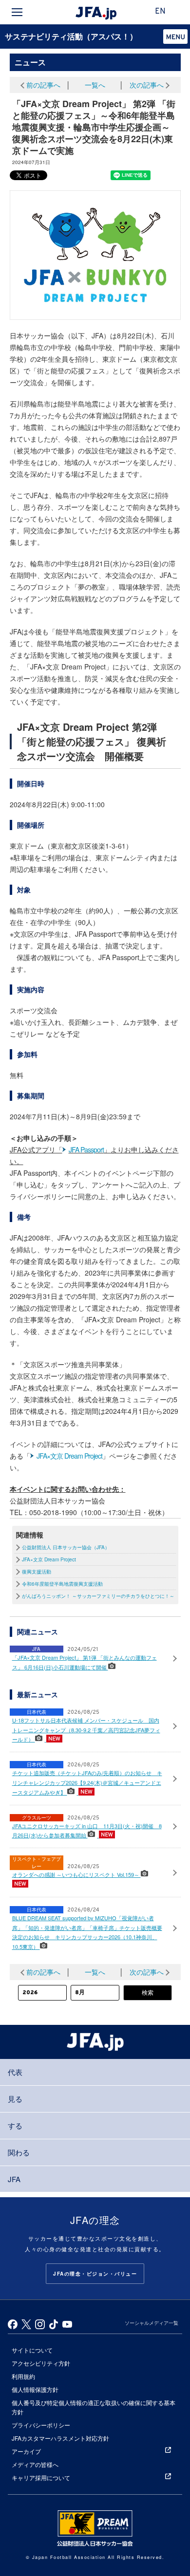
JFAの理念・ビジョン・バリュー (95, 2274)
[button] (175, 37)
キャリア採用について (41, 2477)
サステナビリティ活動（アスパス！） (71, 36)
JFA (14, 2179)
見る (15, 2099)
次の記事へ (147, 85)
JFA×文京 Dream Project (69, 1456)
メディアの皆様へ (35, 2464)
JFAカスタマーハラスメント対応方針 (60, 2438)
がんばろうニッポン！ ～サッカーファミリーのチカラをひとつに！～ (98, 1596)
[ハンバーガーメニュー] (17, 12)
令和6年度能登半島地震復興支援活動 (62, 1584)
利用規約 (23, 2376)
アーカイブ (26, 2451)
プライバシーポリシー (41, 2425)
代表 (15, 2072)
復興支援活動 (37, 1572)
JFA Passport (86, 1149)
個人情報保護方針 (35, 2389)
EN (160, 12)
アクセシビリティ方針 (41, 2363)
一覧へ (95, 85)
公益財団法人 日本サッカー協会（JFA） (66, 1547)
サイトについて (32, 2350)
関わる (19, 2152)
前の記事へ (43, 85)
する (15, 2125)
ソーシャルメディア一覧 (152, 2323)
